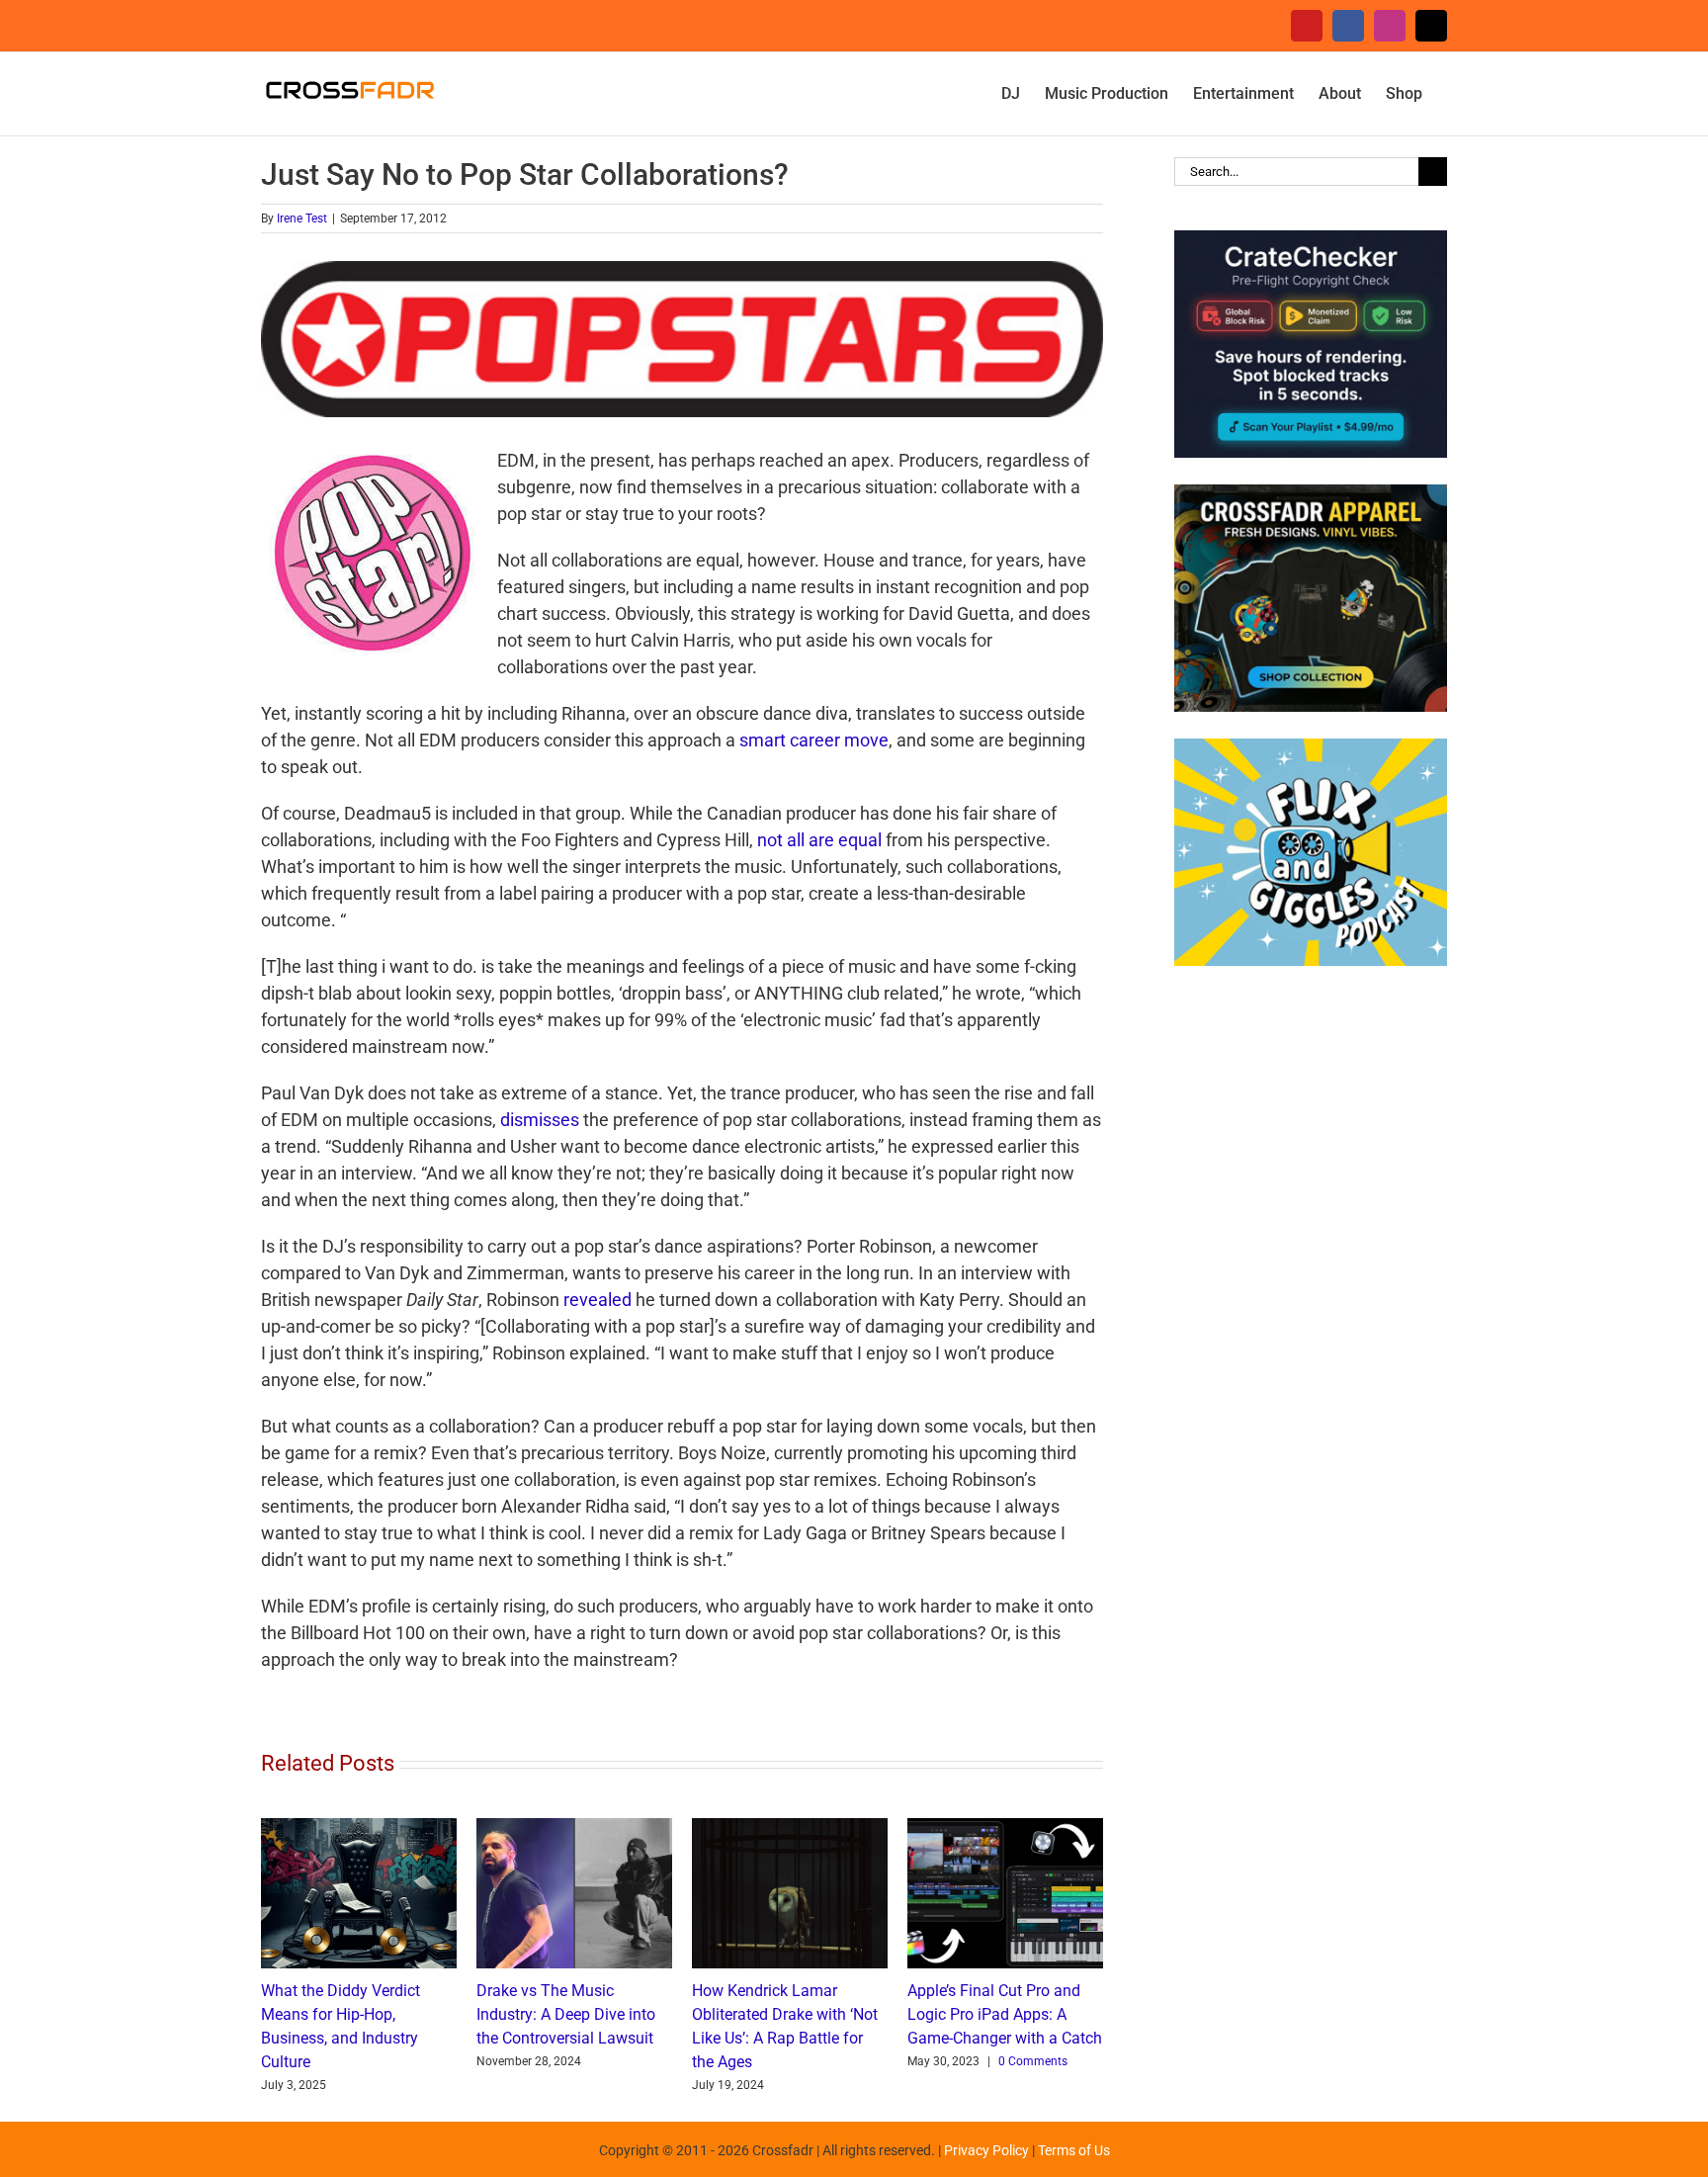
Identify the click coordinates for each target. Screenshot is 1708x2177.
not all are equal (819, 840)
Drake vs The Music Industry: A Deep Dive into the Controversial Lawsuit (566, 2014)
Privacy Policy (986, 2150)
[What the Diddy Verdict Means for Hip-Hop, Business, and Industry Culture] (359, 1829)
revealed (598, 1300)
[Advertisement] (1311, 1307)
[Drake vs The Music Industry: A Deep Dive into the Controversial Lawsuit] (574, 1829)
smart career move (814, 740)
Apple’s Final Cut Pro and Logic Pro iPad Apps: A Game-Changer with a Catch (1005, 2014)
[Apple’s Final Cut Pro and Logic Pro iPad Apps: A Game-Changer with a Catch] (1005, 1829)
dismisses (540, 1120)
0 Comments (1033, 2061)
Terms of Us (1074, 2150)
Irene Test (302, 218)
